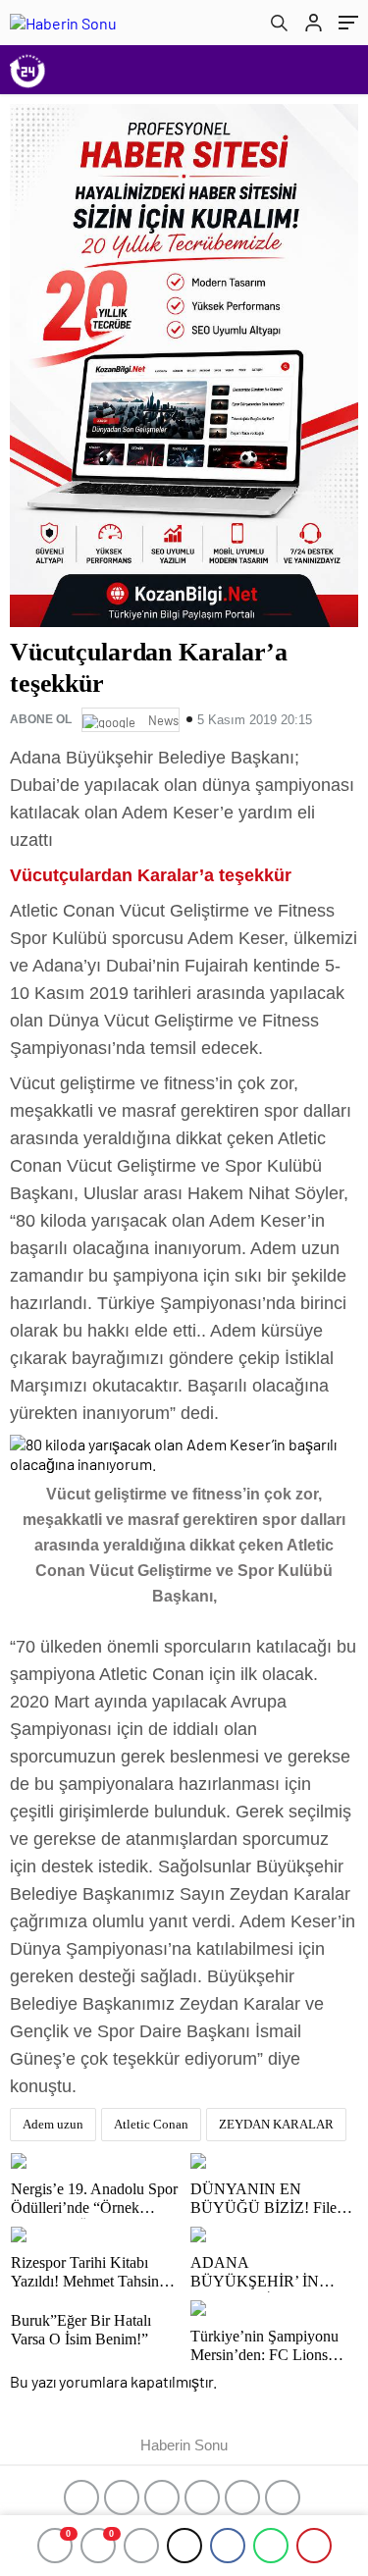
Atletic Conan (151, 2124)
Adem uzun (53, 2124)
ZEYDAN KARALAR (276, 2124)
